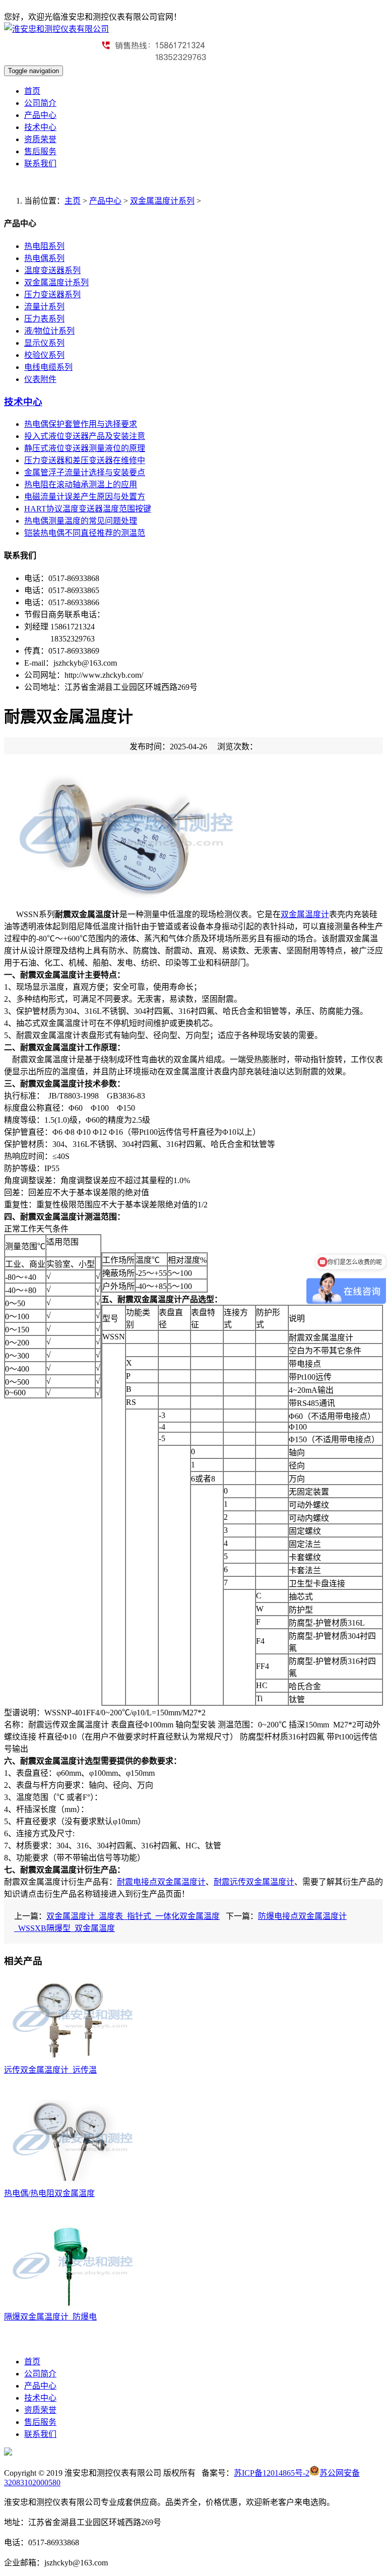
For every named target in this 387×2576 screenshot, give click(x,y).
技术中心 (40, 127)
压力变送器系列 (52, 295)
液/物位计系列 (49, 331)
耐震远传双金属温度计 (254, 1882)
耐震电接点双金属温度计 (161, 1882)
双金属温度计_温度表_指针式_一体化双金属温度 (133, 1916)
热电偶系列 (44, 258)
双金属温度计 (305, 914)
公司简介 (40, 103)
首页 (32, 91)
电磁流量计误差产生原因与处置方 (85, 497)
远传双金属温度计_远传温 (50, 2070)
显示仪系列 (44, 343)
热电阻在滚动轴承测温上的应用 (81, 485)
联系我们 (40, 164)
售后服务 (40, 151)
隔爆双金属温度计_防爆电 (50, 2317)
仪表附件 (40, 379)
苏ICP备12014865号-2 (272, 2473)
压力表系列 (44, 319)
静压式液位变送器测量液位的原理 (85, 448)
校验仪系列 (44, 355)
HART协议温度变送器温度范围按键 (88, 509)
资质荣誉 (40, 139)
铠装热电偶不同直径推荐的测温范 (85, 533)
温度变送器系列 (52, 270)
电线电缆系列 (48, 367)
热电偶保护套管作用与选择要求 (81, 424)
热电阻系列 (44, 246)
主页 (73, 201)
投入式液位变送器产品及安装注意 (85, 436)
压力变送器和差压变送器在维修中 (85, 460)
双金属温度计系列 (162, 201)
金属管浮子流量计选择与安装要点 (85, 472)
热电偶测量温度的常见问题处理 (81, 521)
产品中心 (40, 115)
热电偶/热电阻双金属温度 (49, 2193)
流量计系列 (44, 307)
